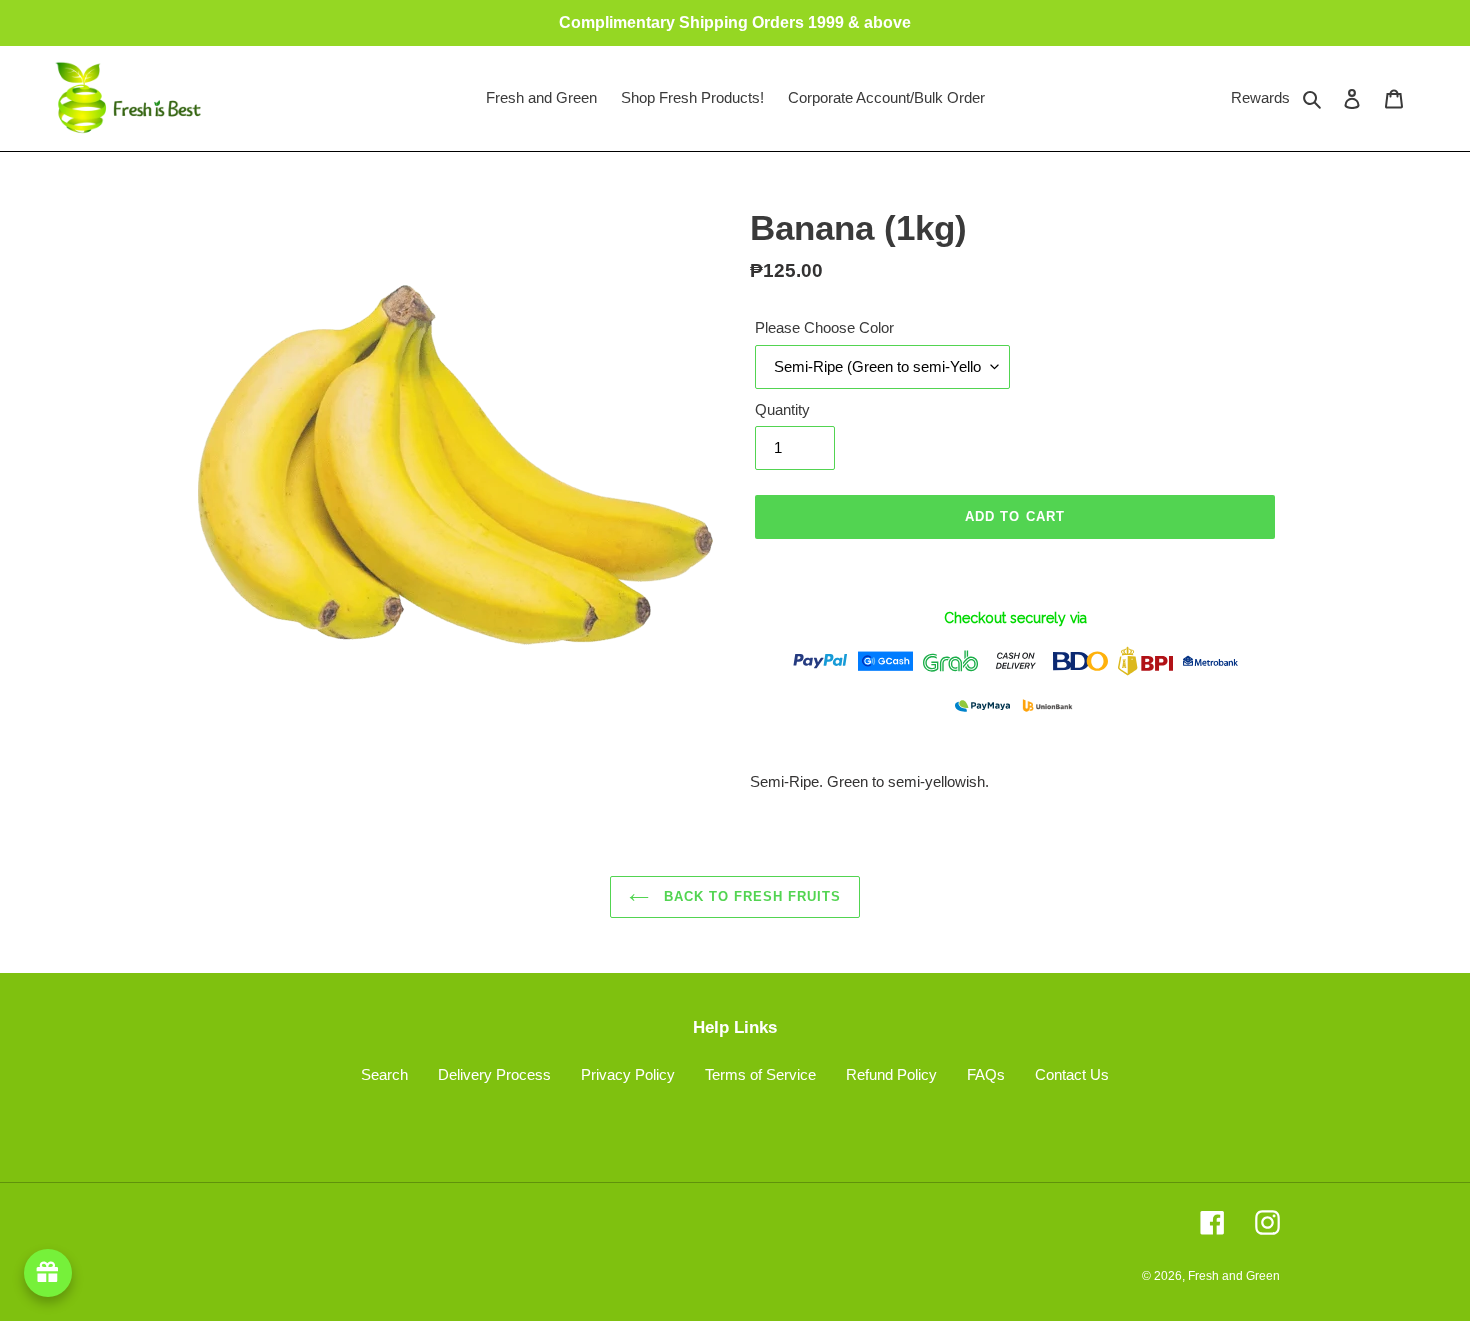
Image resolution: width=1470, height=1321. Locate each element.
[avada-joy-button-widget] (48, 1273)
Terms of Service (760, 1074)
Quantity (782, 409)
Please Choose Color (824, 327)
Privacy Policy (628, 1074)
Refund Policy (891, 1074)
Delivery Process (494, 1074)
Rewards (1260, 97)
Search (384, 1074)
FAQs (986, 1074)
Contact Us (1072, 1074)
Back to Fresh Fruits (750, 896)
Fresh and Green (1234, 1276)
